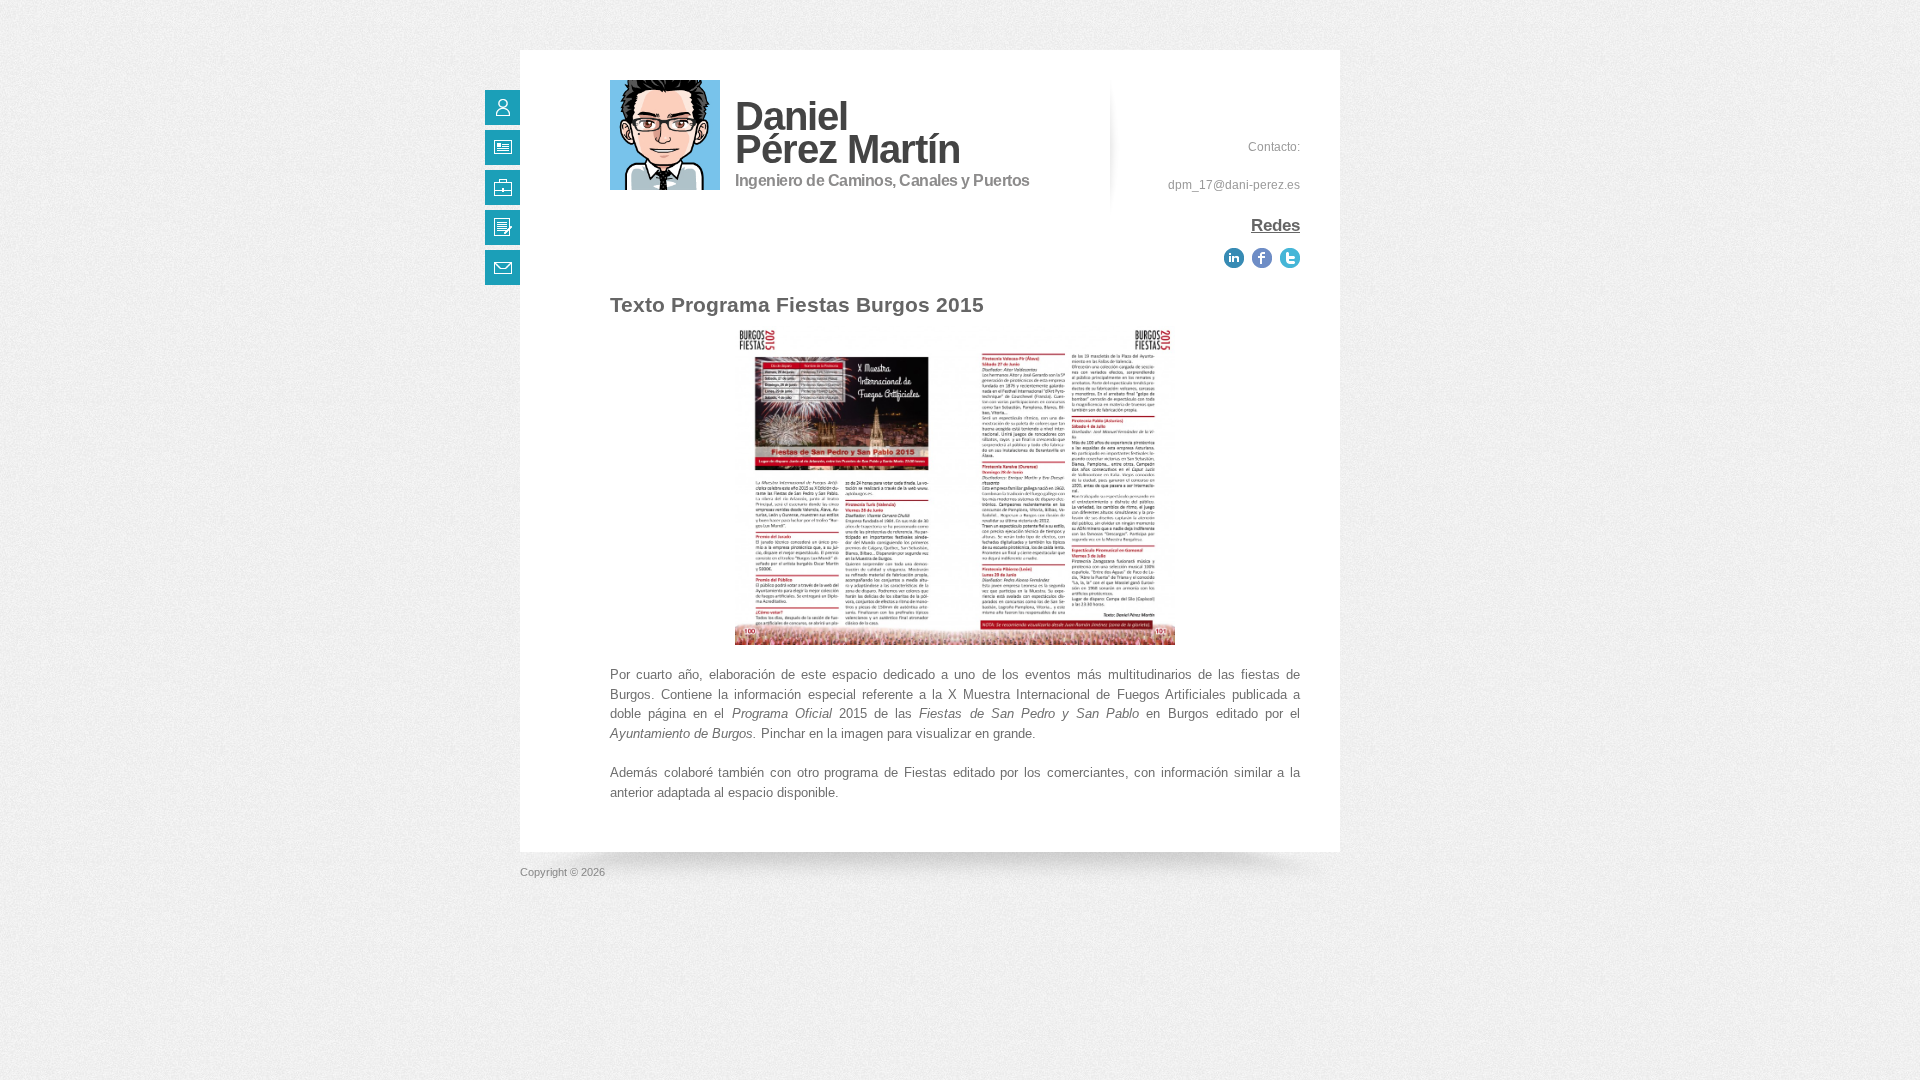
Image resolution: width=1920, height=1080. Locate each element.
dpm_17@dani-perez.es (1234, 185)
